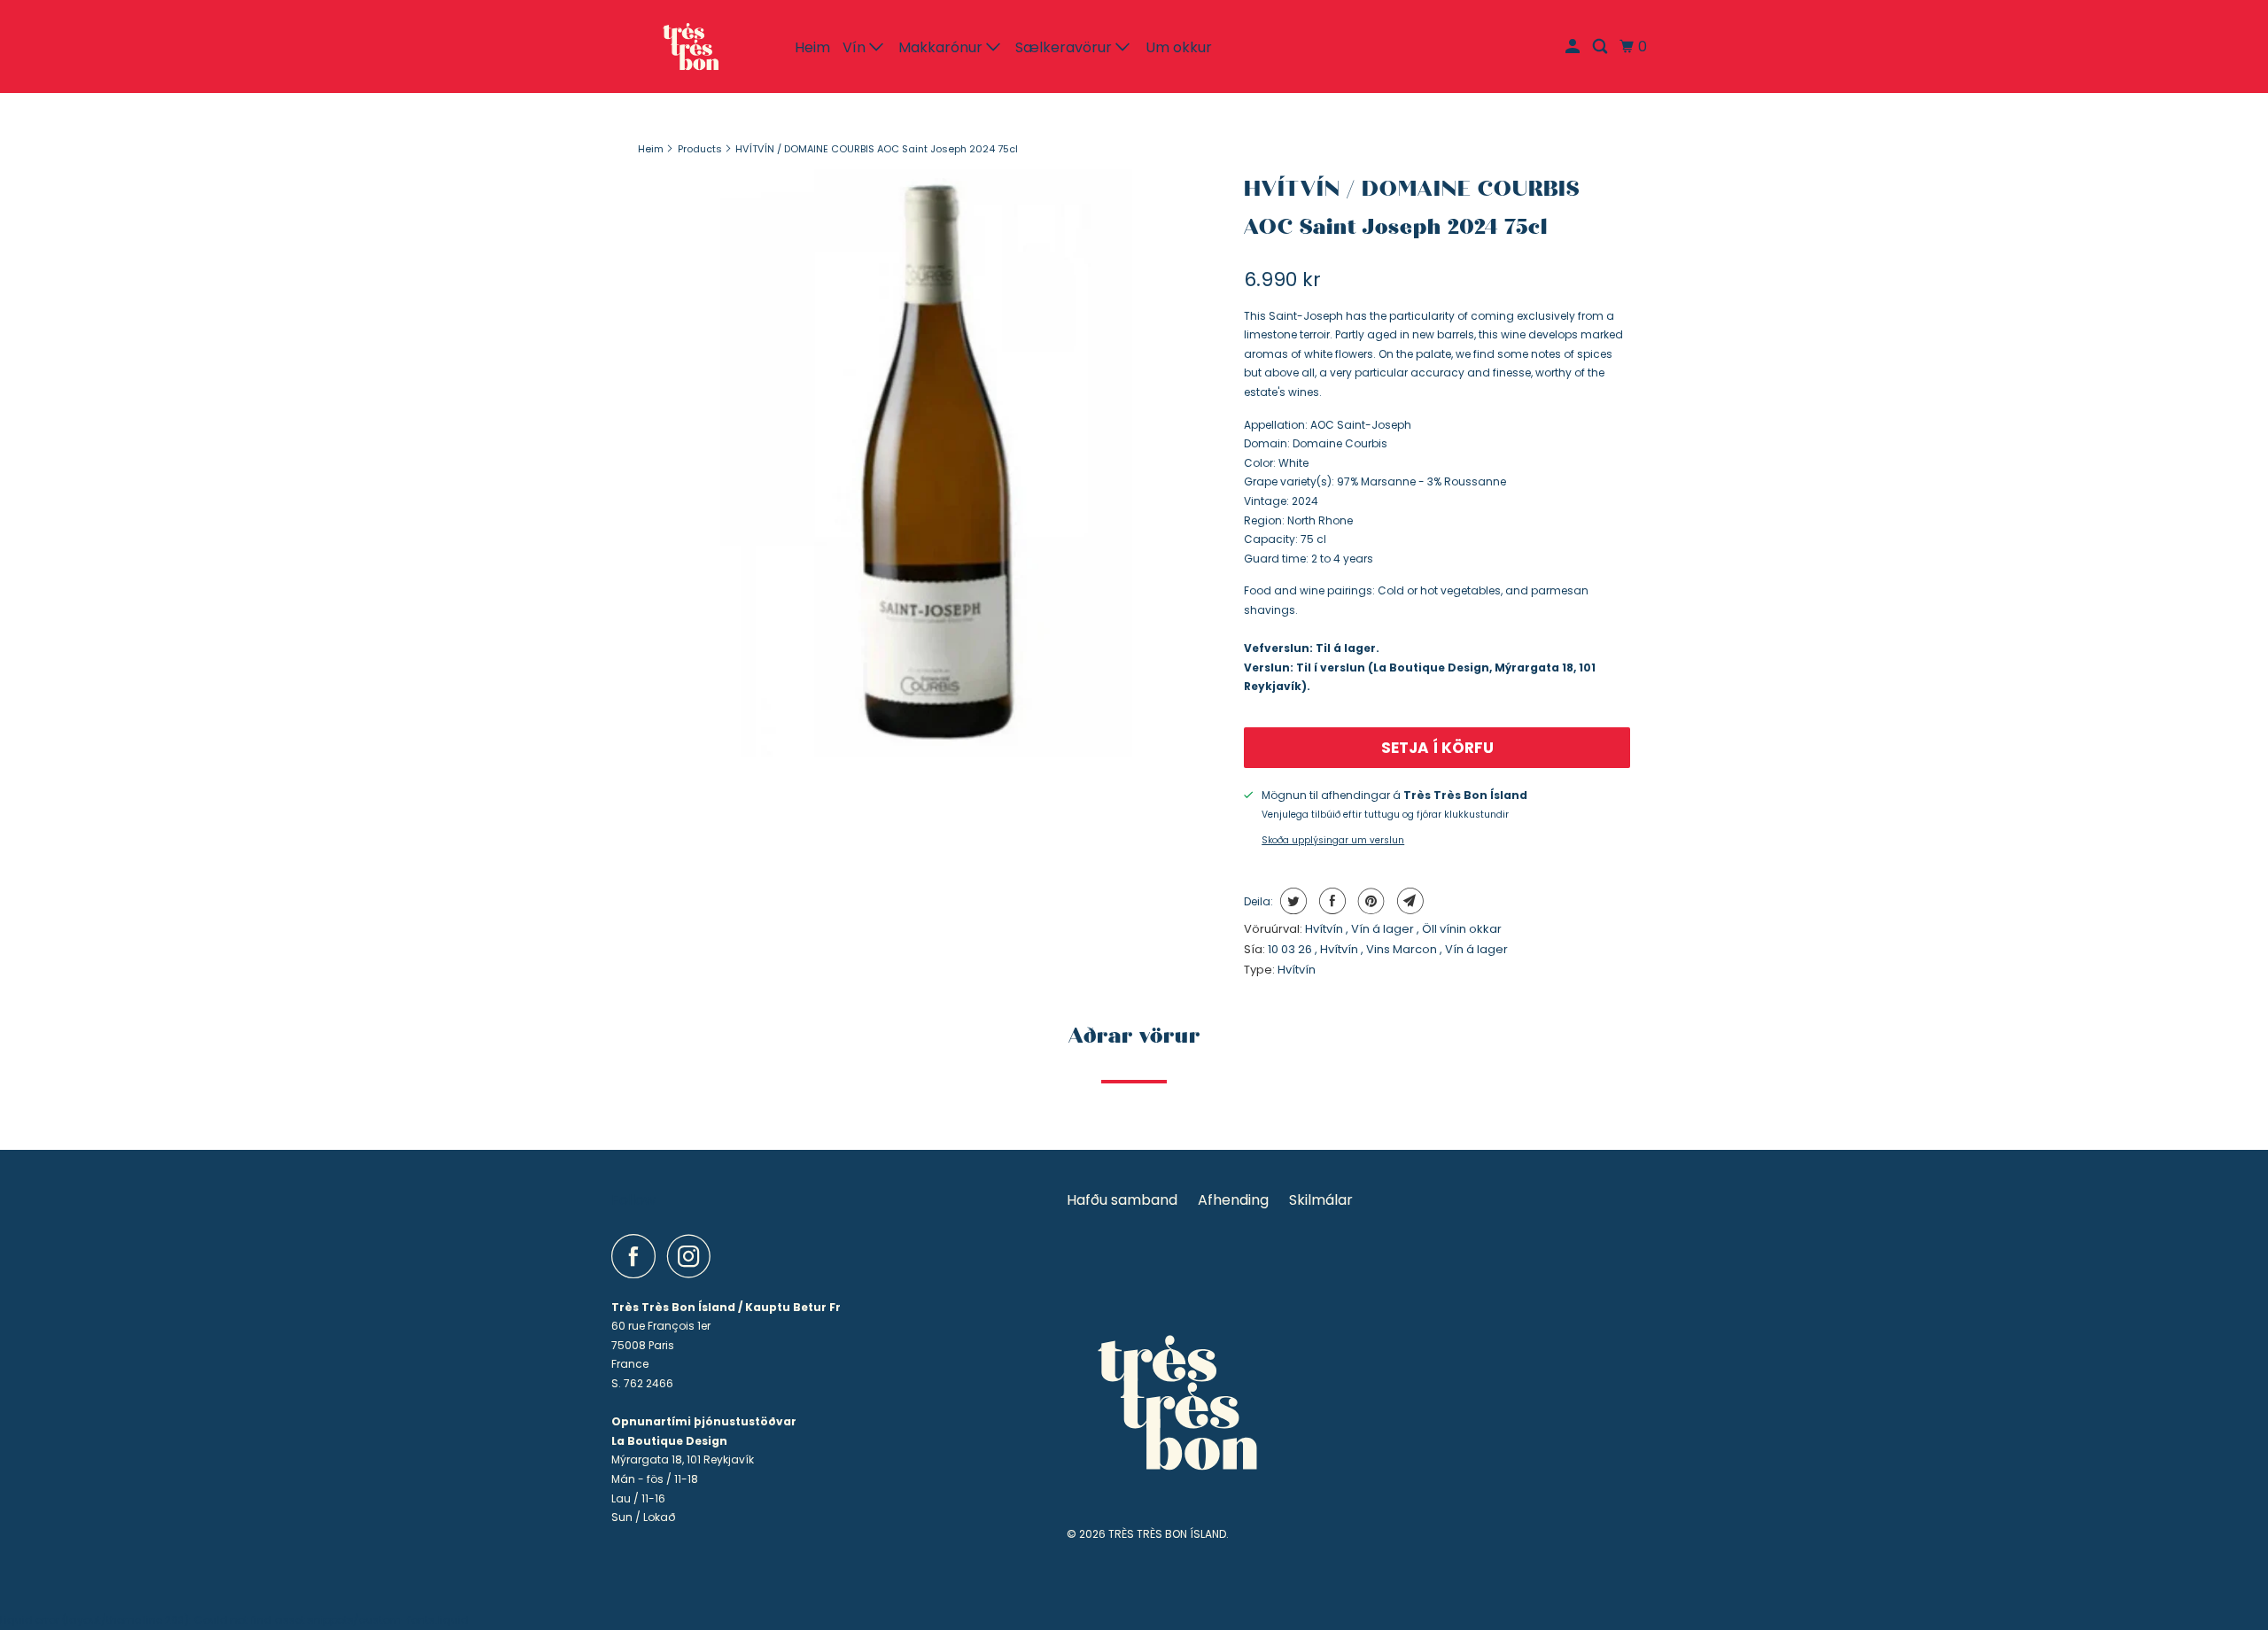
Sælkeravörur (1065, 47)
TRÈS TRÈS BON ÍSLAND (1167, 1534)
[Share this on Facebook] (1330, 901)
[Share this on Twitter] (1291, 901)
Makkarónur (942, 47)
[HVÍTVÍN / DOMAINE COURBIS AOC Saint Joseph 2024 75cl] (932, 463)
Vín (856, 47)
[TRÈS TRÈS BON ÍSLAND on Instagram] (694, 1256)
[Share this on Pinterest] (1369, 901)
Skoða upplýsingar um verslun (1333, 840)
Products (700, 149)
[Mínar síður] (1574, 47)
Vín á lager (1384, 929)
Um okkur (1179, 47)
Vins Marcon (1403, 949)
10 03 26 (1291, 949)
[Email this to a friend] (1408, 901)
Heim (812, 47)
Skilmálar (1321, 1200)
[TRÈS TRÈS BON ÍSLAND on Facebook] (638, 1256)
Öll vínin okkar (1462, 929)
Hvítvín (1325, 929)
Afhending (1233, 1200)
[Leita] (1601, 47)
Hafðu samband (1122, 1200)
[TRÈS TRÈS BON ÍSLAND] (691, 47)
